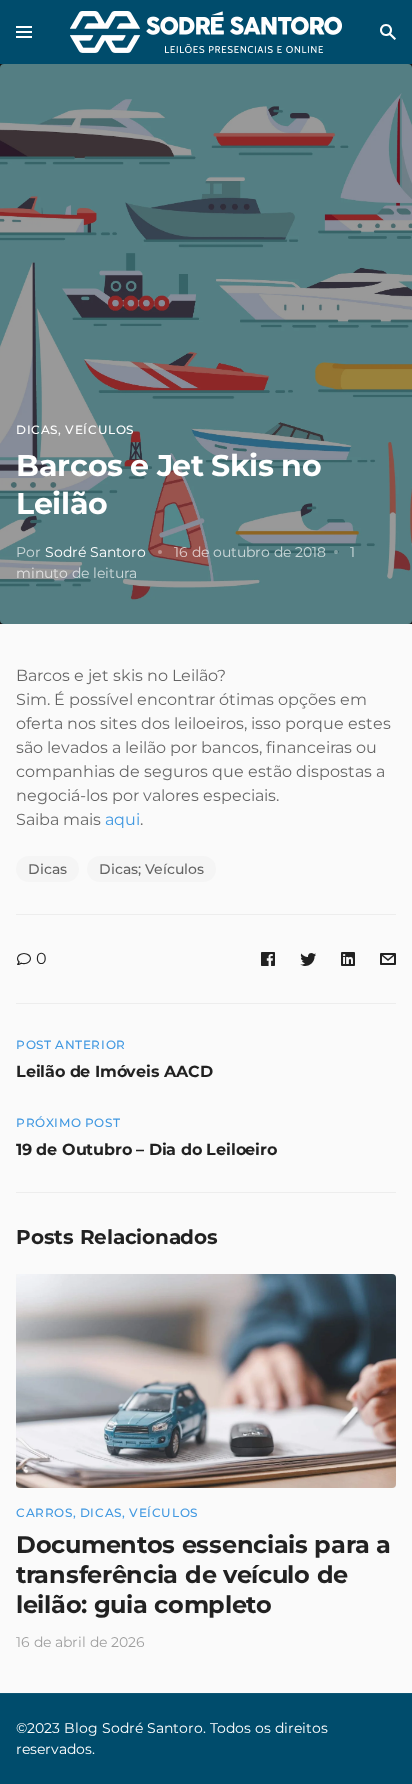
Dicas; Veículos (151, 869)
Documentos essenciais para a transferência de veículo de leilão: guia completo (203, 1574)
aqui (122, 819)
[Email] (388, 958)
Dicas (37, 429)
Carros (44, 1512)
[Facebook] (268, 958)
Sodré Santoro (95, 552)
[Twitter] (308, 958)
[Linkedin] (348, 958)
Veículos (99, 429)
